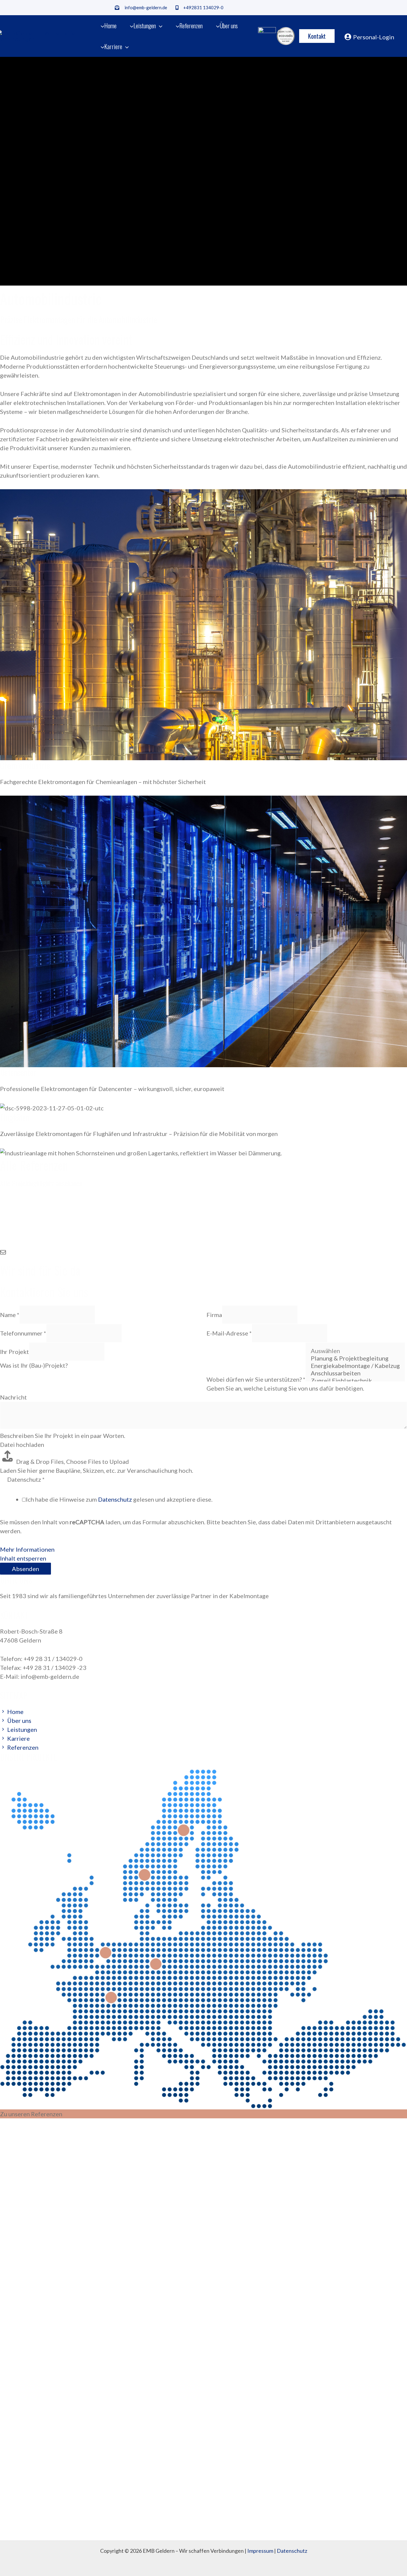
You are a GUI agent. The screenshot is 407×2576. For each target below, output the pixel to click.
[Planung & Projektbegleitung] (355, 1358)
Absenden (25, 1569)
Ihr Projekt (14, 1352)
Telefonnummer (23, 1333)
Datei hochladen (22, 1444)
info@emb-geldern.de (146, 7)
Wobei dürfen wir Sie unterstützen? (256, 1379)
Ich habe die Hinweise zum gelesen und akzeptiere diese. (119, 1499)
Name (10, 1315)
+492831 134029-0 (203, 7)
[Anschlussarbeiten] (355, 1373)
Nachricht (13, 1397)
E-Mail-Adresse (229, 1333)
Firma (214, 1315)
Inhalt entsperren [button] (23, 1558)
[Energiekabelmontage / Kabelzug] (355, 1366)
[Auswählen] (355, 1351)
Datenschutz (115, 1499)
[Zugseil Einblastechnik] (355, 1381)
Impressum (260, 2551)
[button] (159, 26)
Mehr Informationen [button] (27, 1549)
